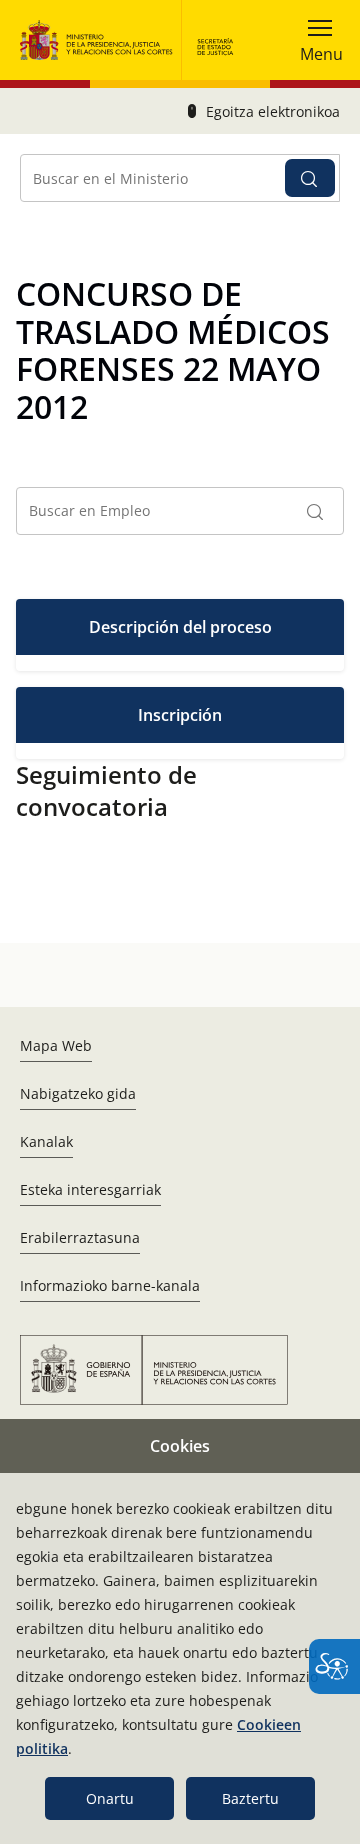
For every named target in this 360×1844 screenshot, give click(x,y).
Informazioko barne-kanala (110, 1285)
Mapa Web (56, 1045)
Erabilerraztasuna (80, 1237)
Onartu (110, 1798)
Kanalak (46, 1141)
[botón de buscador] (310, 178)
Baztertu (250, 1798)
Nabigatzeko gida (78, 1093)
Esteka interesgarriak (90, 1189)
